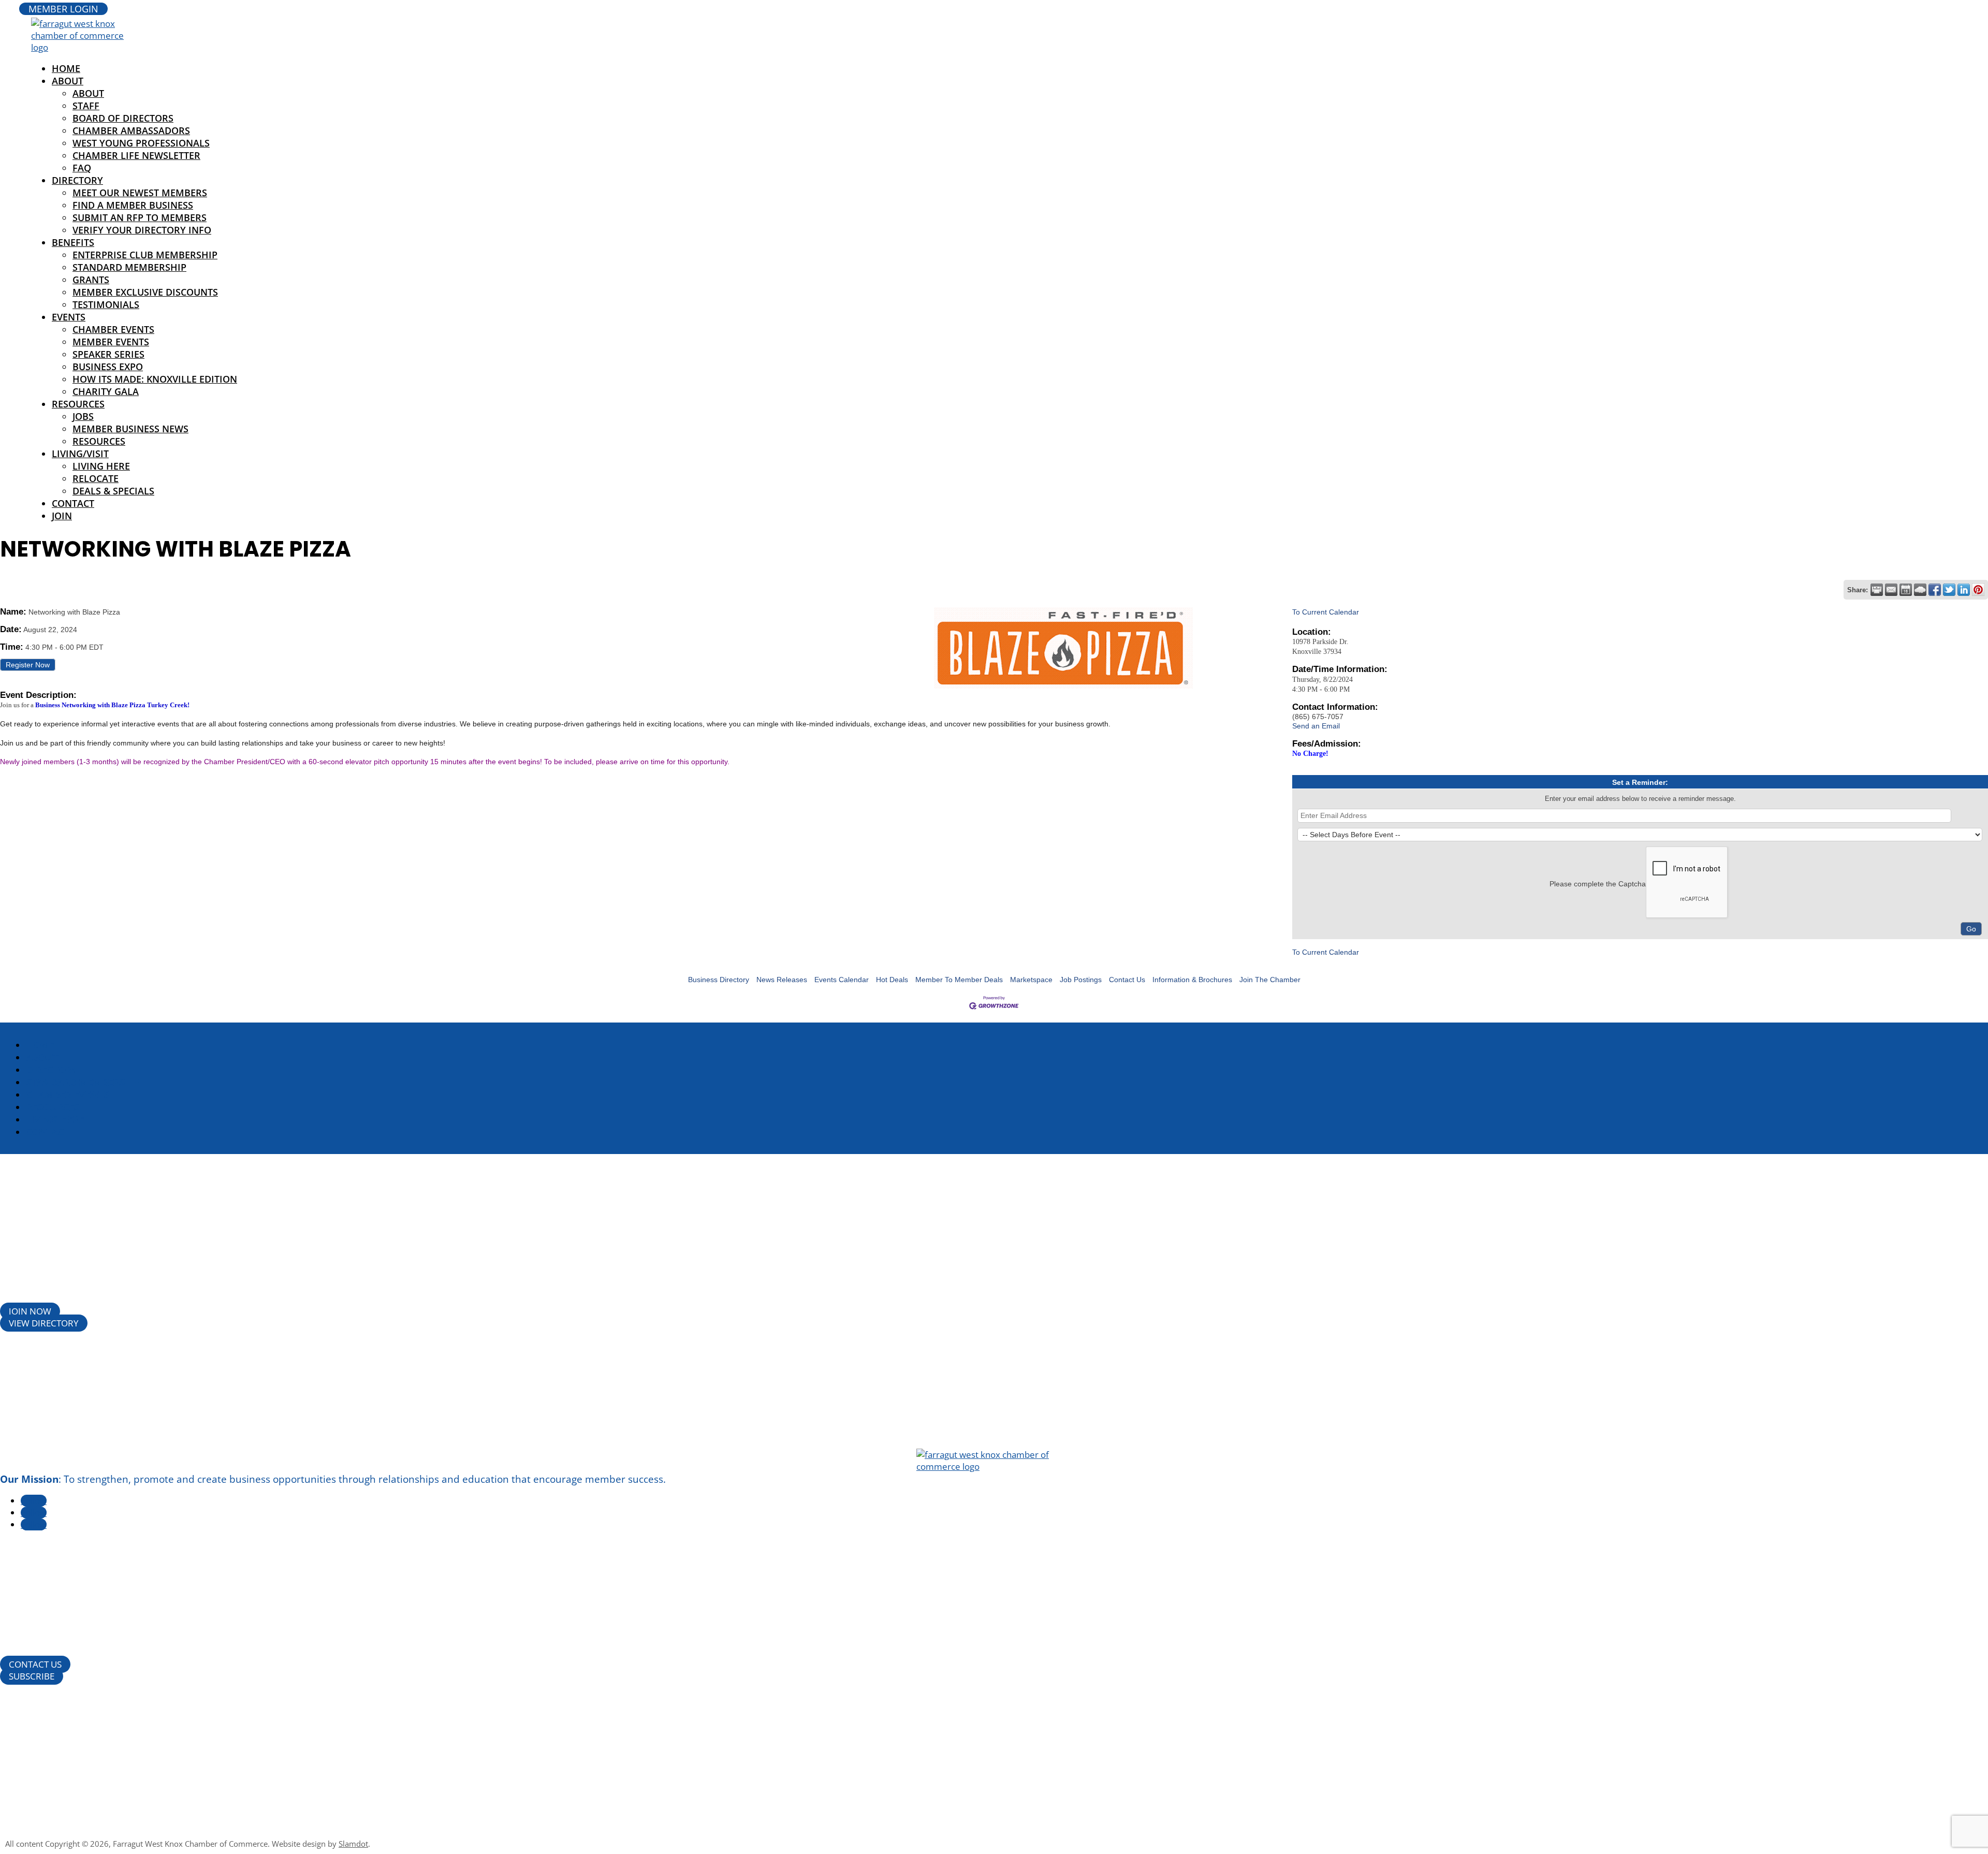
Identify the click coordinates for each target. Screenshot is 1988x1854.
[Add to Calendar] (1906, 590)
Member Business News (130, 429)
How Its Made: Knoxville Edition (155, 379)
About (68, 81)
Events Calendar (842, 980)
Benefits (73, 242)
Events (69, 317)
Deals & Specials (113, 491)
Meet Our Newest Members (140, 193)
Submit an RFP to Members (140, 217)
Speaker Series (108, 354)
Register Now (28, 665)
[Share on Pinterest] (1978, 590)
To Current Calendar (1326, 612)
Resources (78, 404)
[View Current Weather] (1920, 590)
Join (62, 516)
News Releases (782, 980)
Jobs (83, 416)
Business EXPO (108, 367)
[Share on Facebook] (1935, 590)
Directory (77, 180)
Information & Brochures (1192, 980)
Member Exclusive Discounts (145, 292)
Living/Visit (80, 454)
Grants (91, 280)
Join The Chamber (1270, 980)
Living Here (101, 466)
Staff (86, 106)
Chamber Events (113, 329)
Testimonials (106, 304)
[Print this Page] (1877, 590)
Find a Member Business (133, 205)
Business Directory (719, 980)
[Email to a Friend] (1891, 590)
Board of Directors (123, 118)
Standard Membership (129, 267)
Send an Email (1316, 726)
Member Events (111, 342)
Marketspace (1031, 980)
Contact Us (1127, 980)
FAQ (82, 168)
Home (40, 1045)
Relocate (96, 478)
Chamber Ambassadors (131, 130)
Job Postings (1081, 980)
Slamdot (353, 1844)
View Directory (44, 1323)
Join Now (30, 1311)
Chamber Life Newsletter (136, 155)
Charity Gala (106, 391)
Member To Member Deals (959, 980)
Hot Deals (892, 980)
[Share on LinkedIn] (1964, 590)
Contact (73, 503)
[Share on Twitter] (1949, 590)
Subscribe (32, 1676)
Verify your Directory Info (142, 230)
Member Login (63, 9)
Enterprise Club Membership (145, 255)
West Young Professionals (141, 143)
